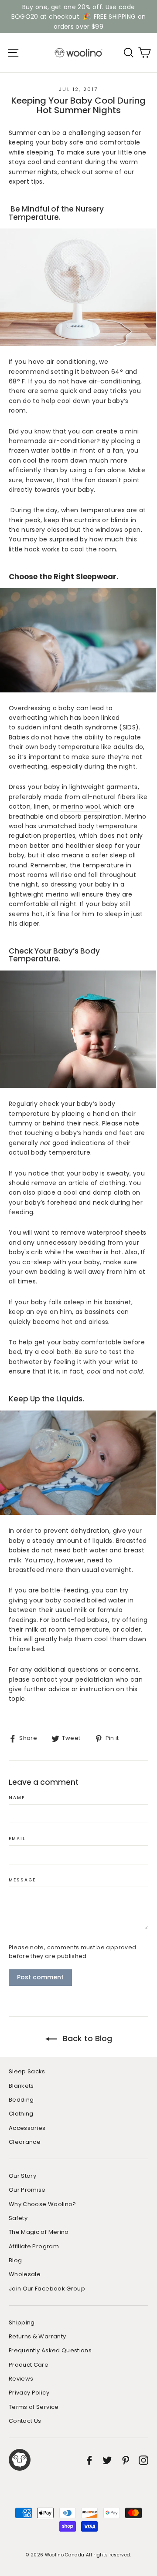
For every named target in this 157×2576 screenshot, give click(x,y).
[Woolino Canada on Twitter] (107, 2460)
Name (17, 1798)
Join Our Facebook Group (47, 2289)
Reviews (21, 2379)
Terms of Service (34, 2407)
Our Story (22, 2176)
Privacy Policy (29, 2393)
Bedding (21, 2100)
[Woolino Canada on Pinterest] (126, 2460)
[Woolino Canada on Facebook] (89, 2460)
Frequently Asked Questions (50, 2350)
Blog (15, 2260)
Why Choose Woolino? (43, 2204)
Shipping (22, 2322)
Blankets (21, 2086)
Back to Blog (86, 2038)
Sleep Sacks (27, 2071)
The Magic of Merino (39, 2232)
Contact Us (25, 2421)
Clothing (21, 2114)
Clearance (25, 2142)
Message (22, 1880)
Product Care (29, 2365)
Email (17, 1839)
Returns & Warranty (37, 2336)
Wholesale (25, 2274)
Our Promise (27, 2190)
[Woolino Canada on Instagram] (143, 2460)
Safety (18, 2218)
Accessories (27, 2128)
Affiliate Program (34, 2246)
